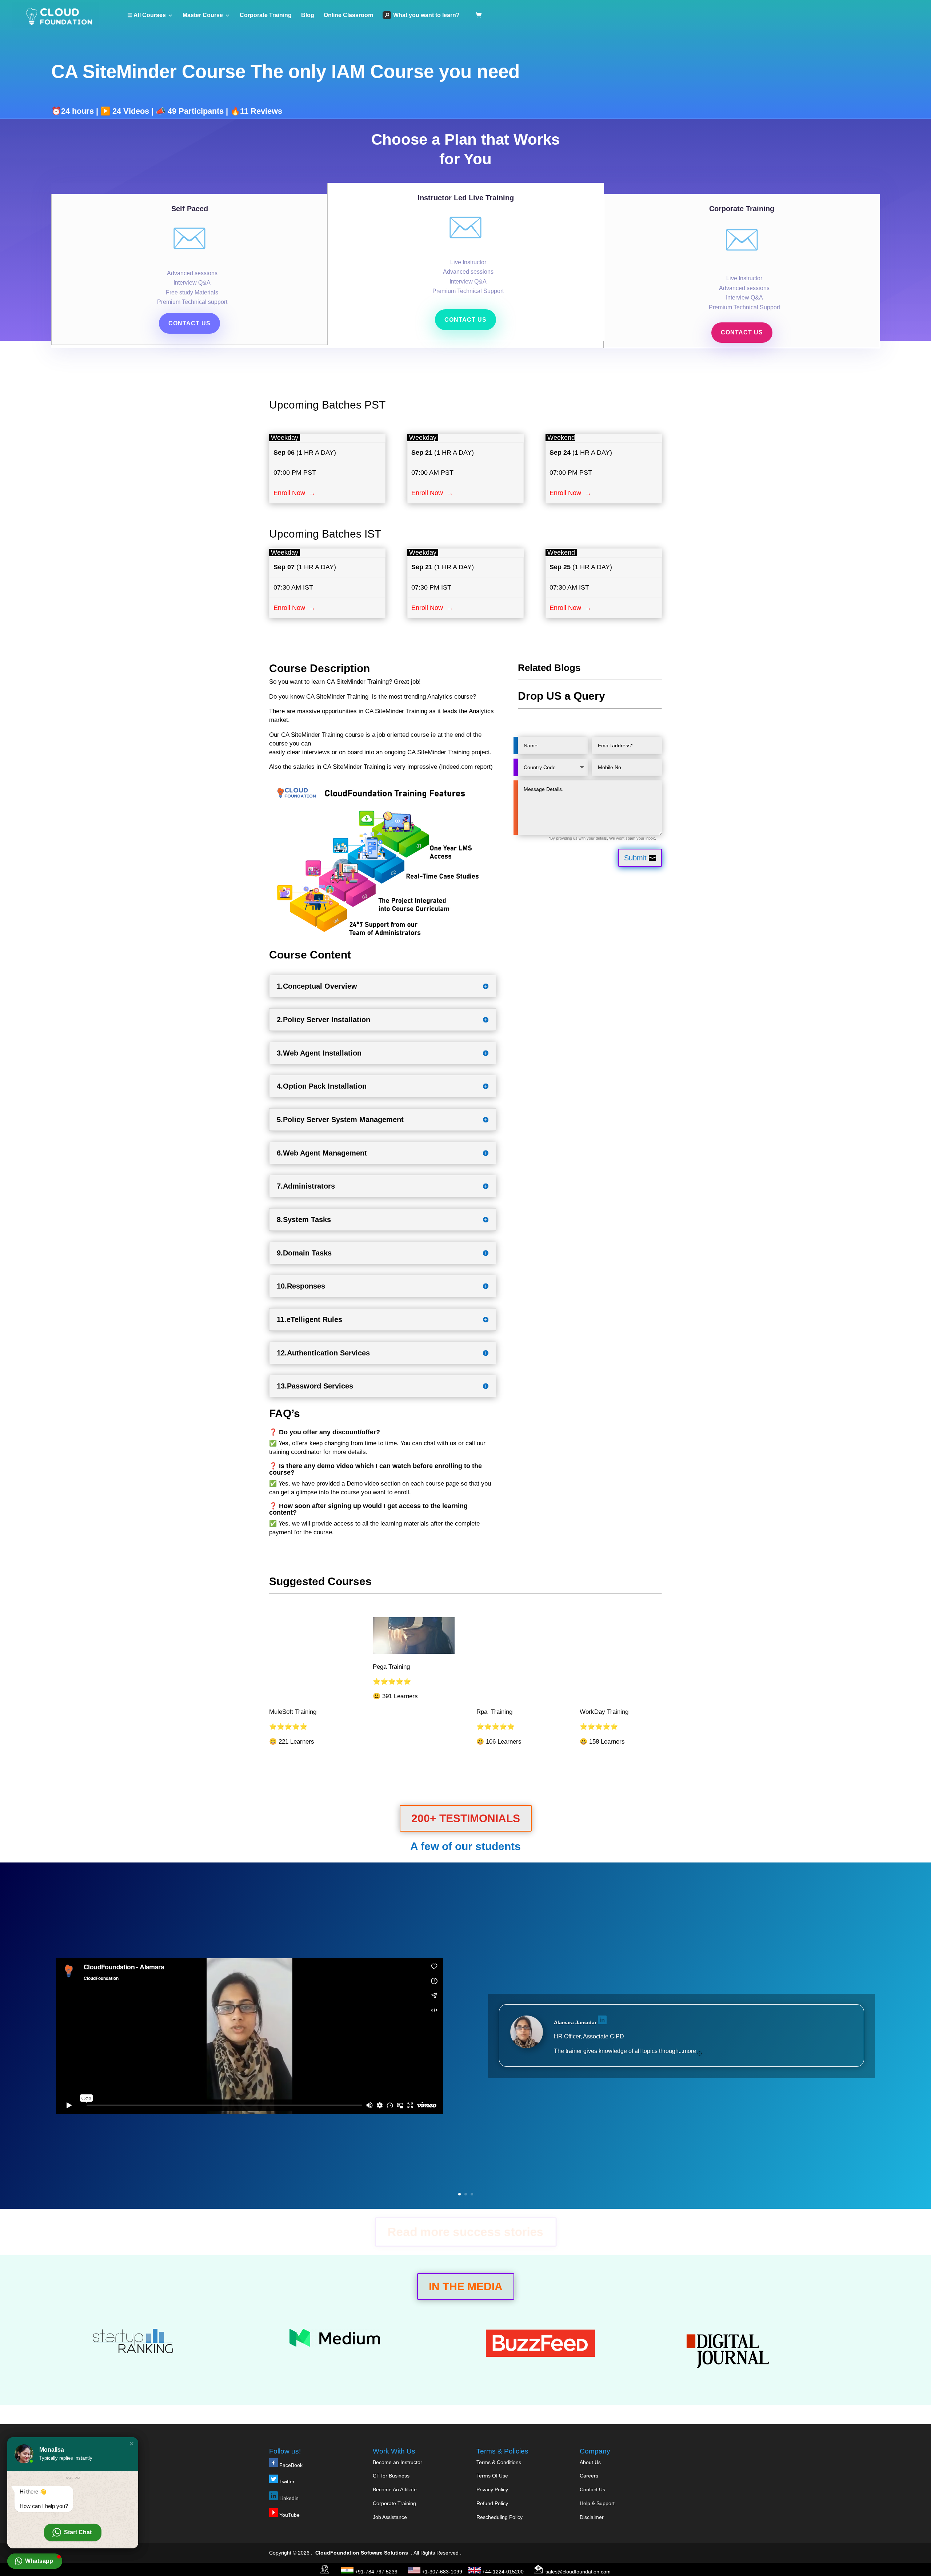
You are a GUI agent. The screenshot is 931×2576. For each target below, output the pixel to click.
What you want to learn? (426, 15)
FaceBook (291, 2465)
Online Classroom (348, 15)
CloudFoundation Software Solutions (362, 2553)
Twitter (286, 2481)
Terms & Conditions (499, 2462)
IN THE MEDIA (466, 2286)
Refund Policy (492, 2503)
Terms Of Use (492, 2476)
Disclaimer (592, 2517)
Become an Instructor (397, 2462)
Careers (589, 2476)
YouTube (289, 2515)
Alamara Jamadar (575, 2022)
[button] (132, 2444)
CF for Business (391, 2476)
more (690, 2051)
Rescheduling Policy (500, 2517)
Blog (308, 15)
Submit (635, 858)
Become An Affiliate (395, 2489)
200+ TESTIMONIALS (466, 1818)
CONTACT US (189, 323)
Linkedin (289, 2498)
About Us (590, 2462)
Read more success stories (465, 2232)
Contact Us (592, 2489)
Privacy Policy (492, 2489)
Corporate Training (266, 15)
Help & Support (597, 2503)
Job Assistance (390, 2517)
